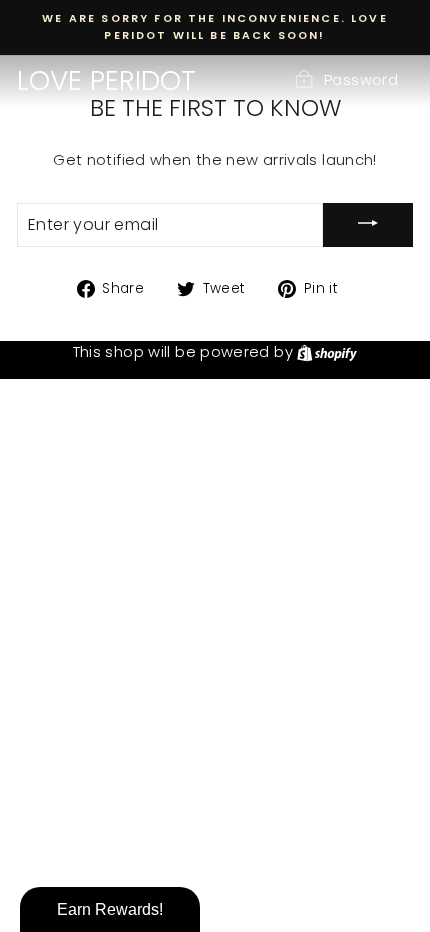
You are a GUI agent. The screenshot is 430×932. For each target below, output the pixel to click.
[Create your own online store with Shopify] (327, 352)
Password (361, 80)
